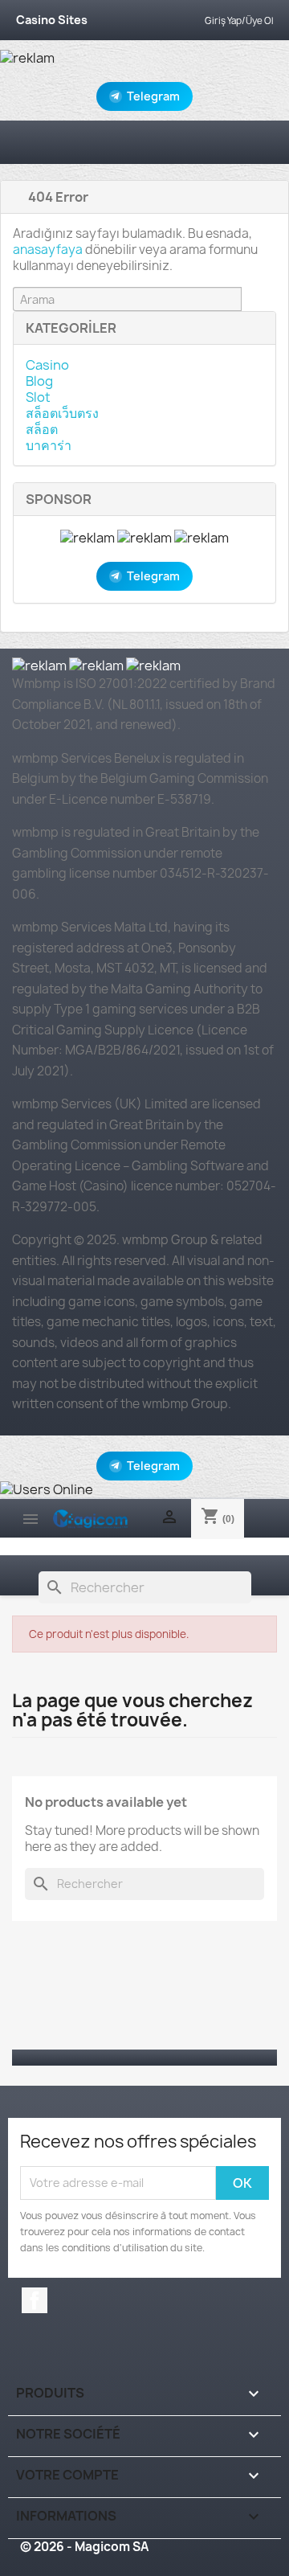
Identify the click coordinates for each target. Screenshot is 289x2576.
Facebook (35, 2300)
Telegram (153, 96)
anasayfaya (48, 250)
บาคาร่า (49, 445)
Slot (38, 397)
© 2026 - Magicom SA (84, 2547)
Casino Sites (52, 20)
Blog (39, 381)
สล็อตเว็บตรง (62, 413)
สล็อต (42, 429)
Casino (47, 365)
